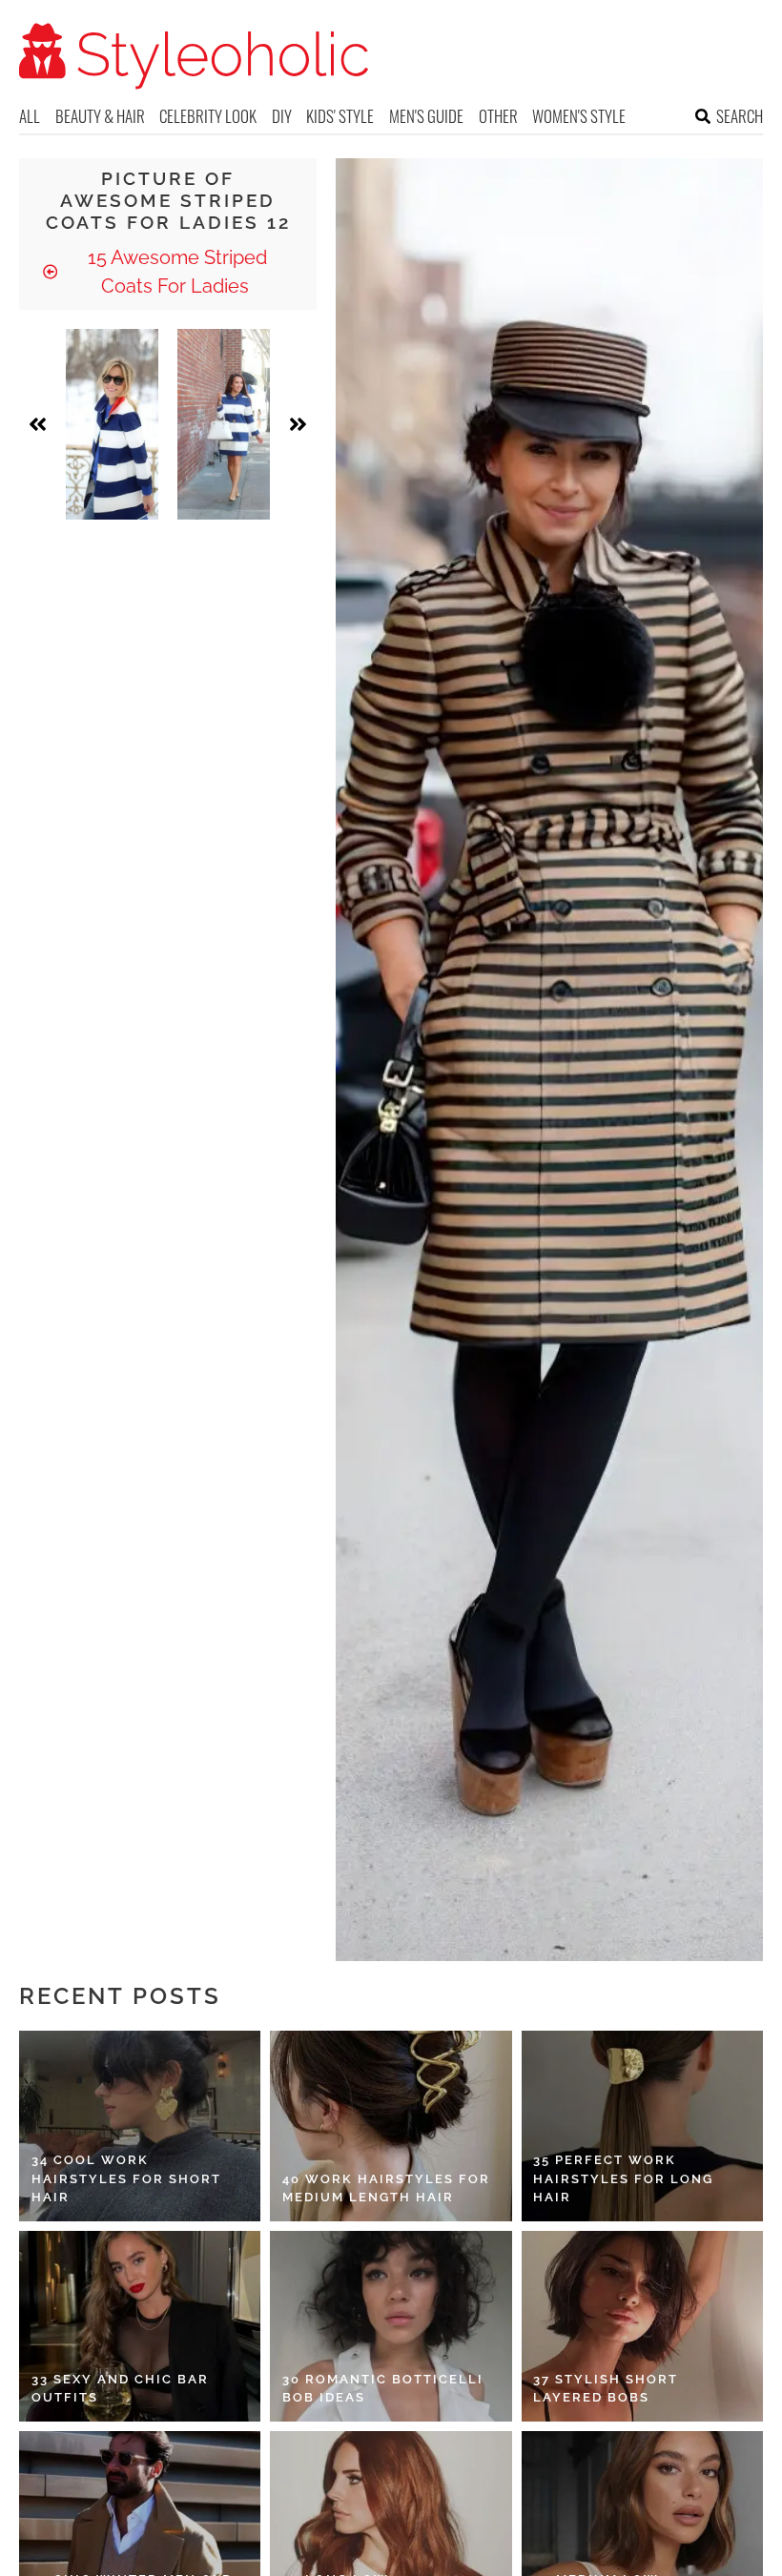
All (30, 116)
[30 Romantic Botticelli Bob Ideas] (391, 2326)
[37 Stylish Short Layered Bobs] (642, 2326)
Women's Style (579, 116)
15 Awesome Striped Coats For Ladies (175, 272)
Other (498, 116)
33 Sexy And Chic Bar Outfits (120, 2389)
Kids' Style (340, 116)
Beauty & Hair (100, 116)
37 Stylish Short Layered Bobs (606, 2389)
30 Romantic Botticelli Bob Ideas (383, 2389)
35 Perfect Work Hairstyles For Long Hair (623, 2178)
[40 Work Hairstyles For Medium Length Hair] (391, 2126)
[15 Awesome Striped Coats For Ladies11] (112, 424)
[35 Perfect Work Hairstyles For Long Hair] (642, 2126)
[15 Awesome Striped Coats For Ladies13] (224, 424)
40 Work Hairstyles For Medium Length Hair (386, 2188)
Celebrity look (208, 116)
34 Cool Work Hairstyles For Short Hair (126, 2178)
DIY (282, 116)
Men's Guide (426, 116)
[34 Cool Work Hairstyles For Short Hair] (140, 2126)
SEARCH (740, 116)
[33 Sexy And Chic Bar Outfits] (140, 2326)
